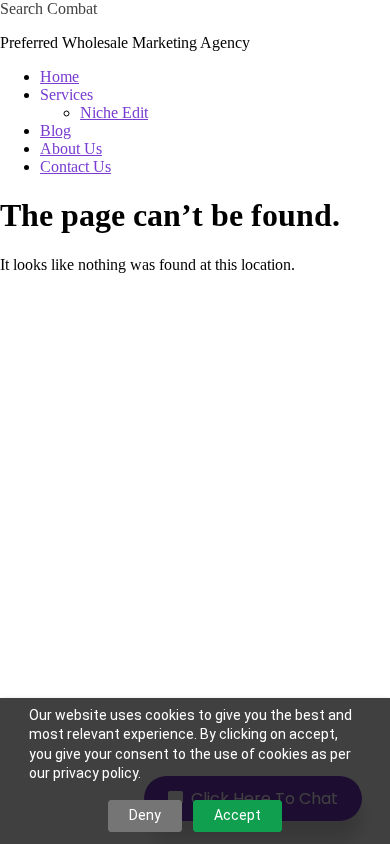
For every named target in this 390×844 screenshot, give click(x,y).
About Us (71, 148)
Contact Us (75, 166)
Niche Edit (114, 112)
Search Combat (48, 8)
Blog (55, 130)
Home (59, 76)
